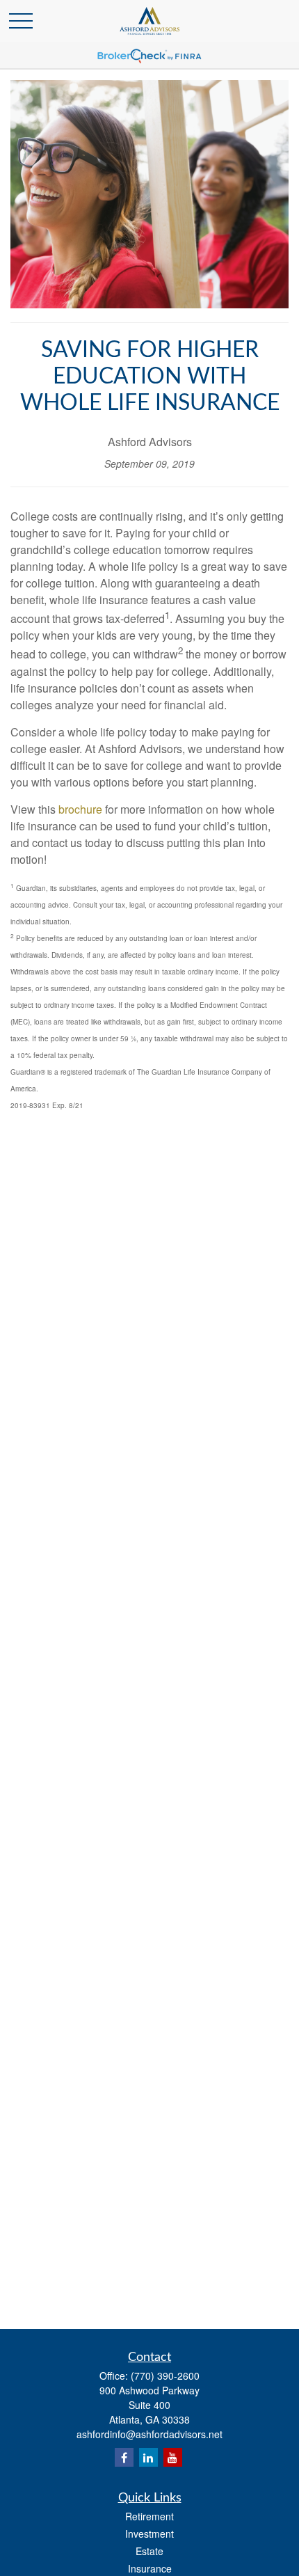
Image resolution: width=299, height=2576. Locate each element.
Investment (149, 2534)
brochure (80, 809)
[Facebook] (124, 2457)
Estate (149, 2551)
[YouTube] (173, 2457)
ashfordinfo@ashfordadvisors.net (149, 2434)
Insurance (150, 2568)
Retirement (149, 2516)
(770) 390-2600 (165, 2376)
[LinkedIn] (148, 2457)
